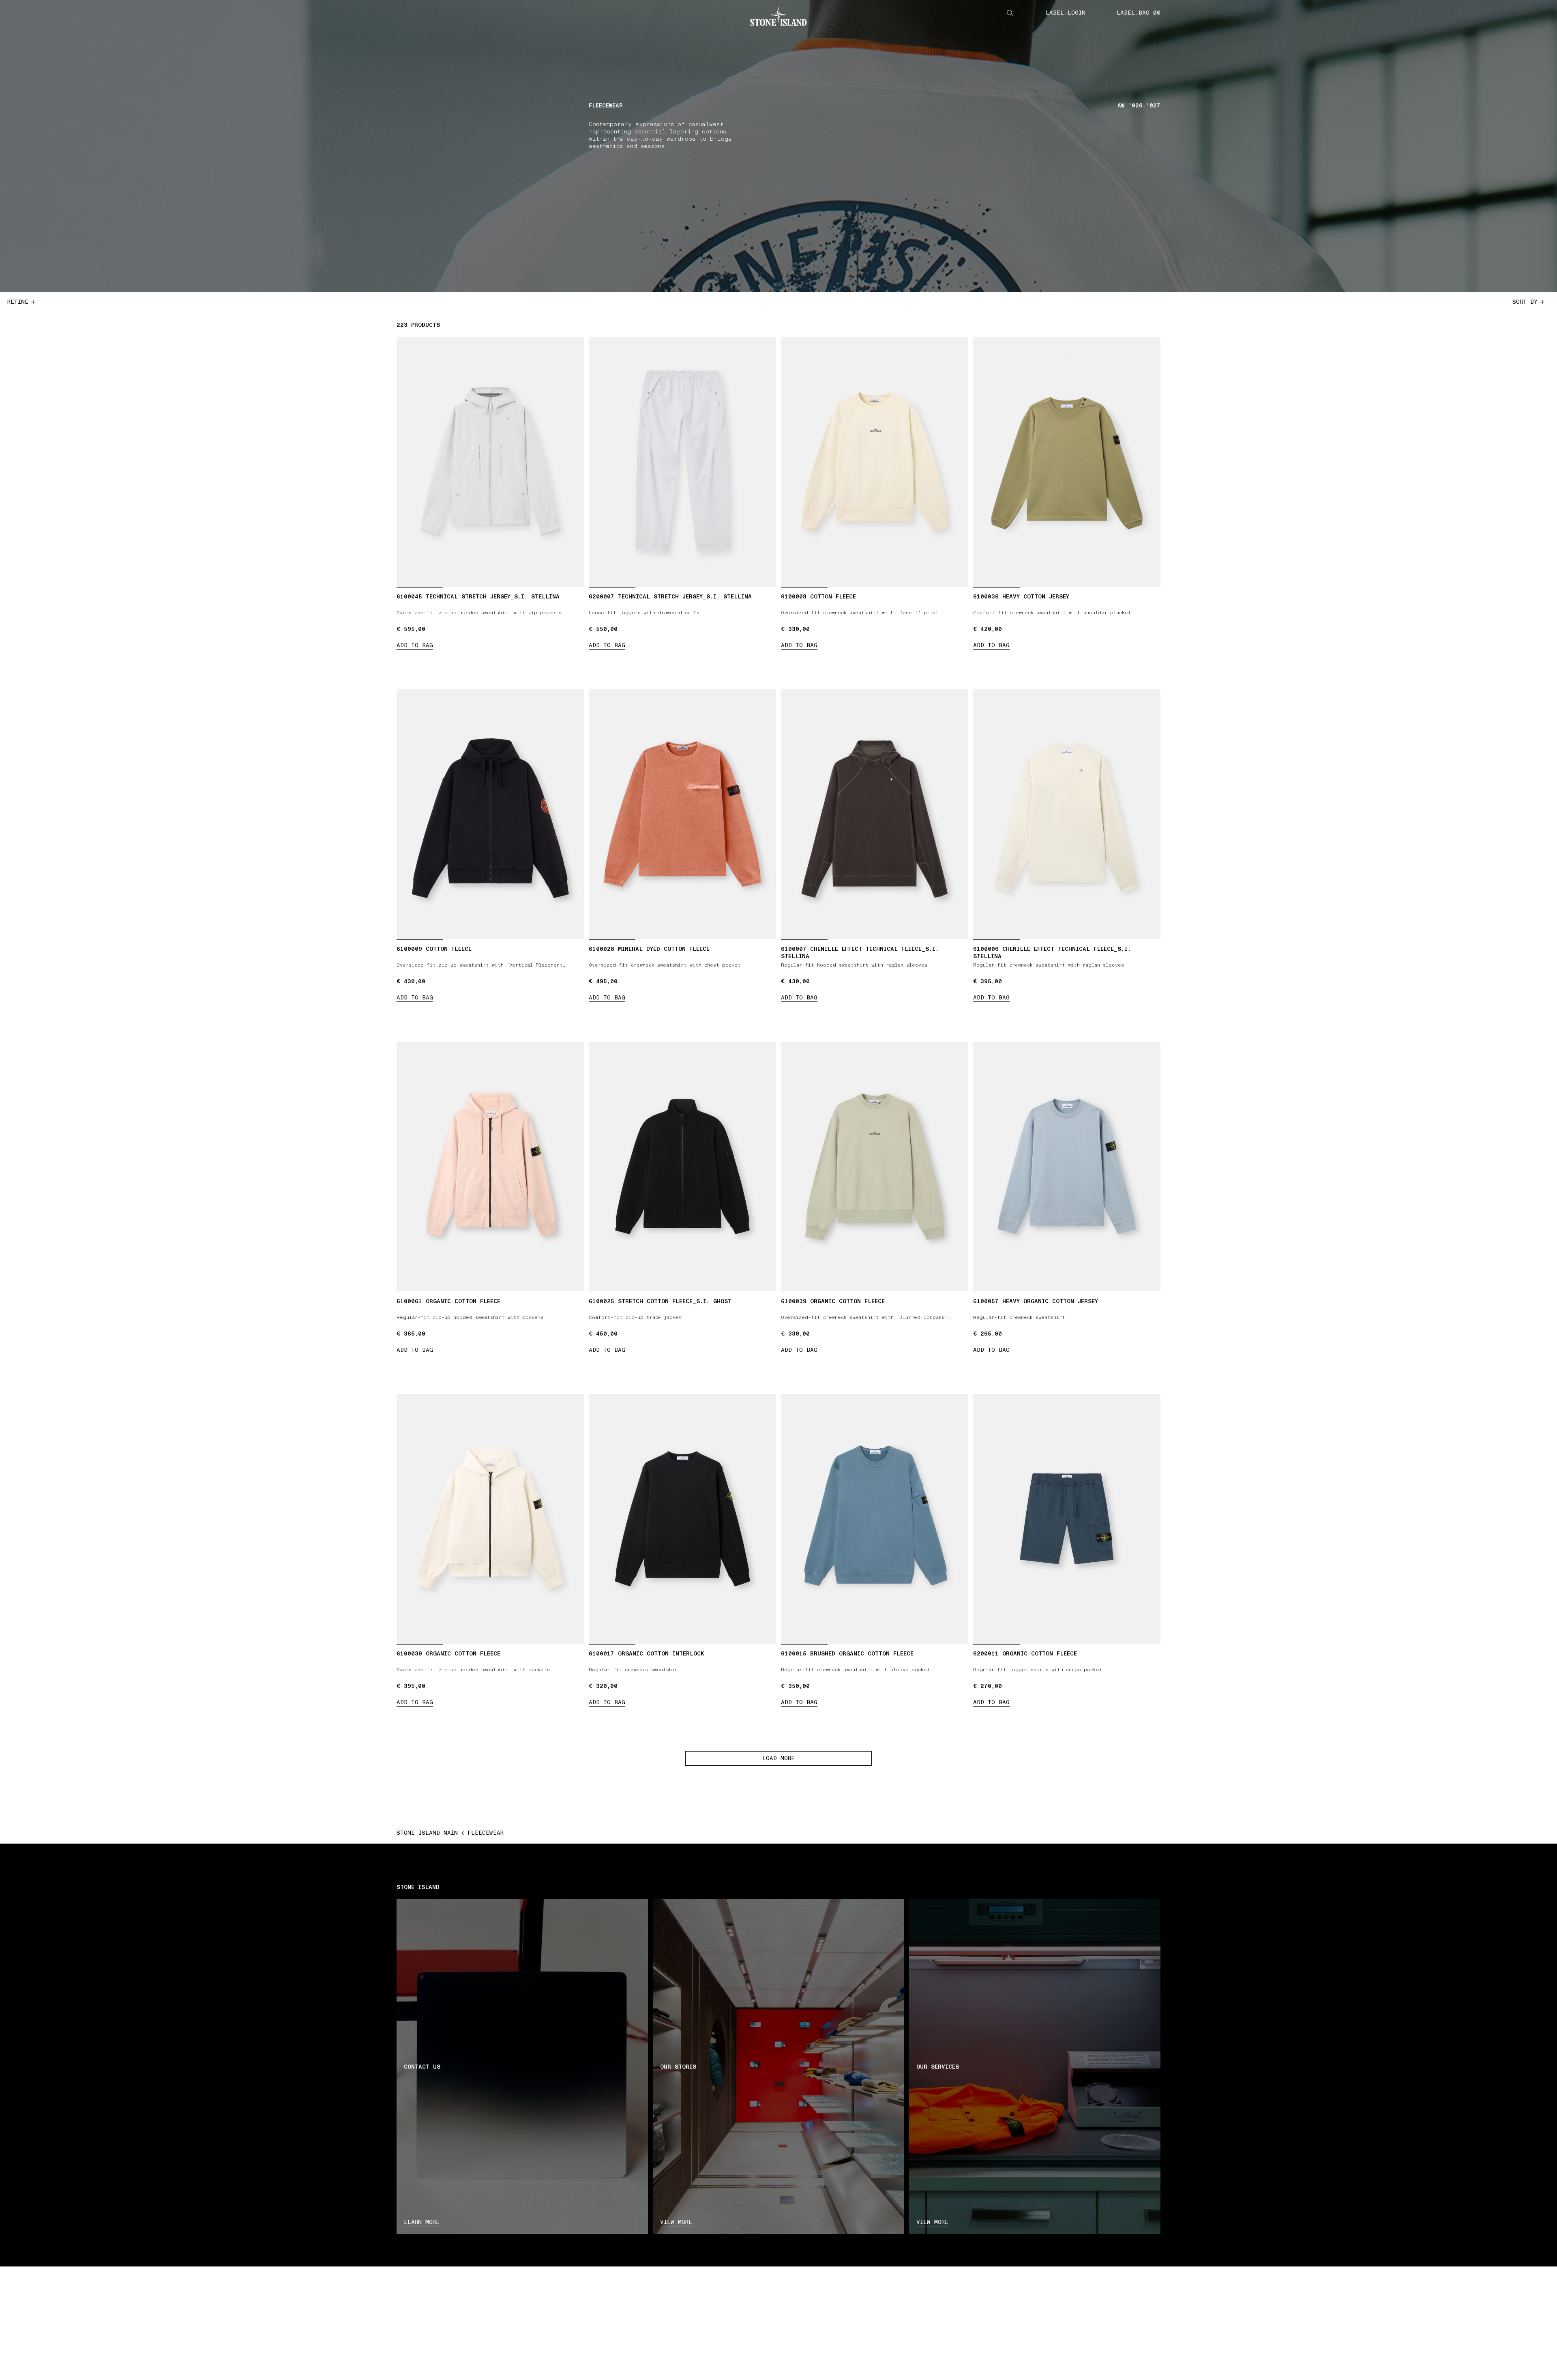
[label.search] (1010, 13)
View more (676, 2222)
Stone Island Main (427, 1833)
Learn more (422, 2222)
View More (932, 2222)
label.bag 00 (1139, 13)
